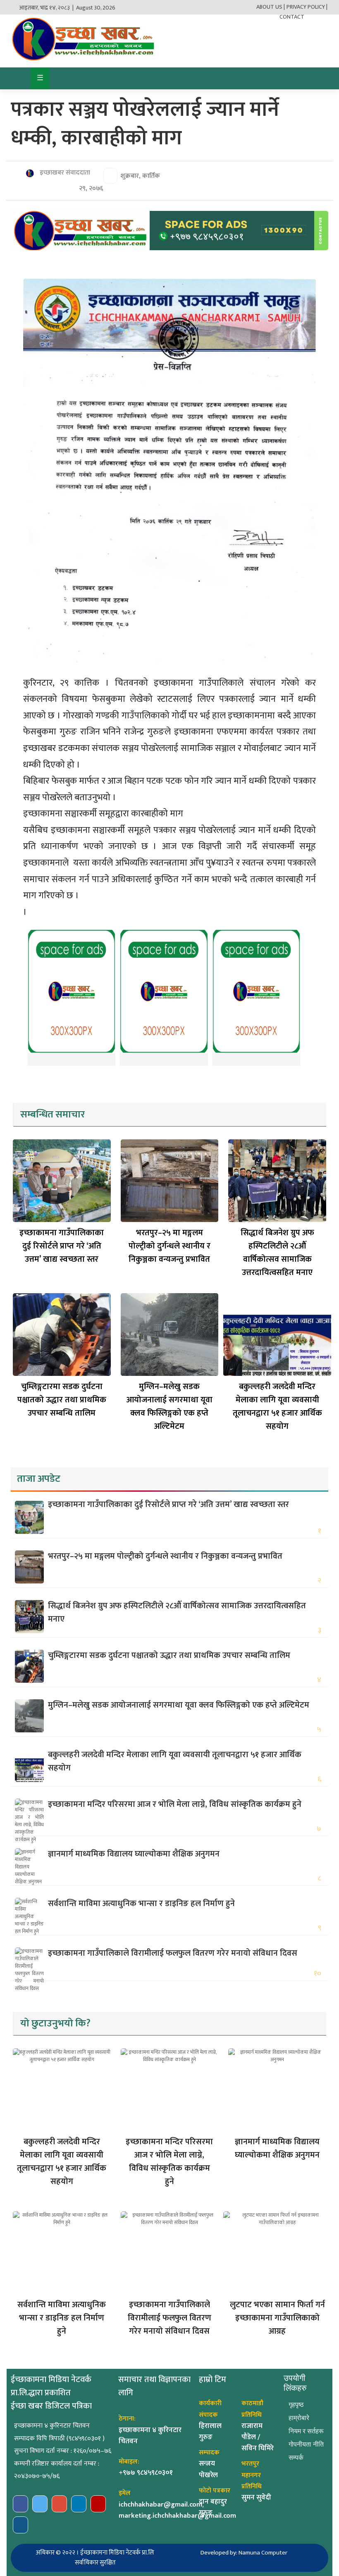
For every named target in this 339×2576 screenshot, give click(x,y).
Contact (292, 17)
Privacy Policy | (307, 7)
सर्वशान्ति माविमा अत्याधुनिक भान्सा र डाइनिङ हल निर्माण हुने (141, 1904)
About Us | (271, 7)
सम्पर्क (296, 2458)
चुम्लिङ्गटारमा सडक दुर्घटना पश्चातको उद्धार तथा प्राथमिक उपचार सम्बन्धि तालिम (62, 1400)
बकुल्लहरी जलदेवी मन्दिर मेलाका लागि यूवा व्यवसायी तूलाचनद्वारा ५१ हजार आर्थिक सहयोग (277, 1406)
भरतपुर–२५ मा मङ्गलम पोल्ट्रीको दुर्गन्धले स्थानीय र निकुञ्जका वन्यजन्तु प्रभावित (169, 1246)
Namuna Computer (263, 2553)
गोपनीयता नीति (306, 2444)
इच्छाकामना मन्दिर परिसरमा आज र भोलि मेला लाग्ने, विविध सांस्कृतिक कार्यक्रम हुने (175, 1804)
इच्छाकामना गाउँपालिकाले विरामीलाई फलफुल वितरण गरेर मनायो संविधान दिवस (173, 1953)
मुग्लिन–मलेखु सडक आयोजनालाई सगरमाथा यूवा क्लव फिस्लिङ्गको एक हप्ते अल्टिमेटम (169, 1406)
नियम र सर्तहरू (306, 2431)
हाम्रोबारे (299, 2418)
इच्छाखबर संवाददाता (64, 173)
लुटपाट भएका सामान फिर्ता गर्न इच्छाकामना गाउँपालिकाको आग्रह (277, 2318)
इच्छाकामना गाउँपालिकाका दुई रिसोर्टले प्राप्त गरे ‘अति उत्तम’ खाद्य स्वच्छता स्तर (62, 1246)
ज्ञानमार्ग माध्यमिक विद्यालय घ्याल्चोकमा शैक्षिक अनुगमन (134, 1854)
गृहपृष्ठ (296, 2405)
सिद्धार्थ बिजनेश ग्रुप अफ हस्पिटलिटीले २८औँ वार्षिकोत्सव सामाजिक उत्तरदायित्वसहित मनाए (277, 1253)
